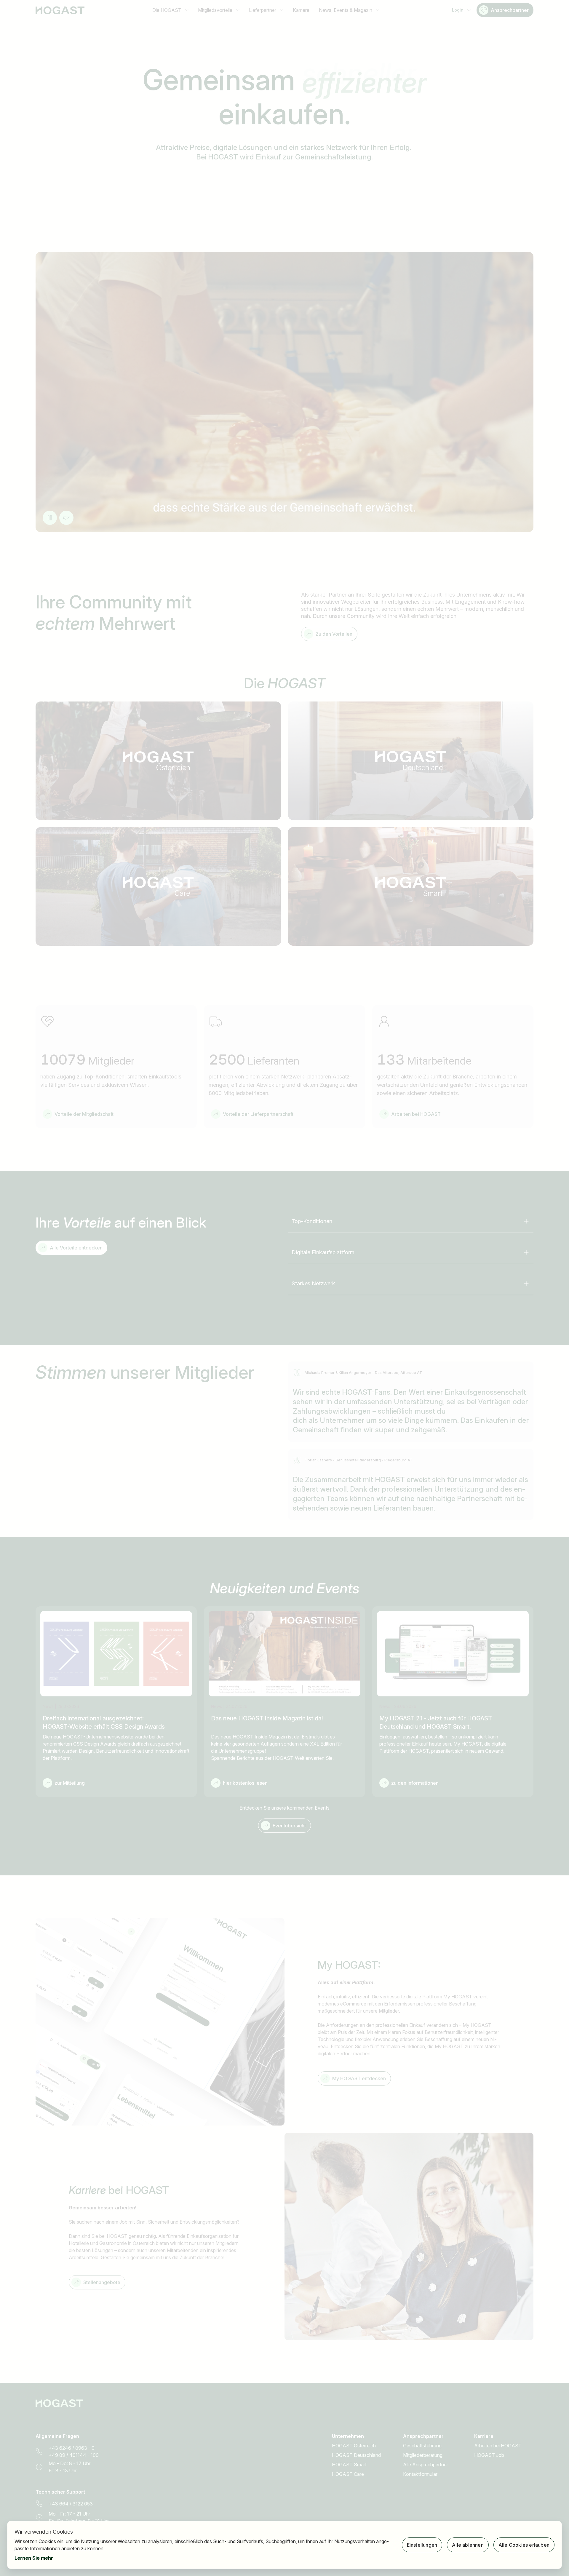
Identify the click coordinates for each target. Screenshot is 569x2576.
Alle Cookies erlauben (524, 2545)
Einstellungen (422, 2545)
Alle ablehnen (468, 2545)
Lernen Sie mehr (34, 2558)
